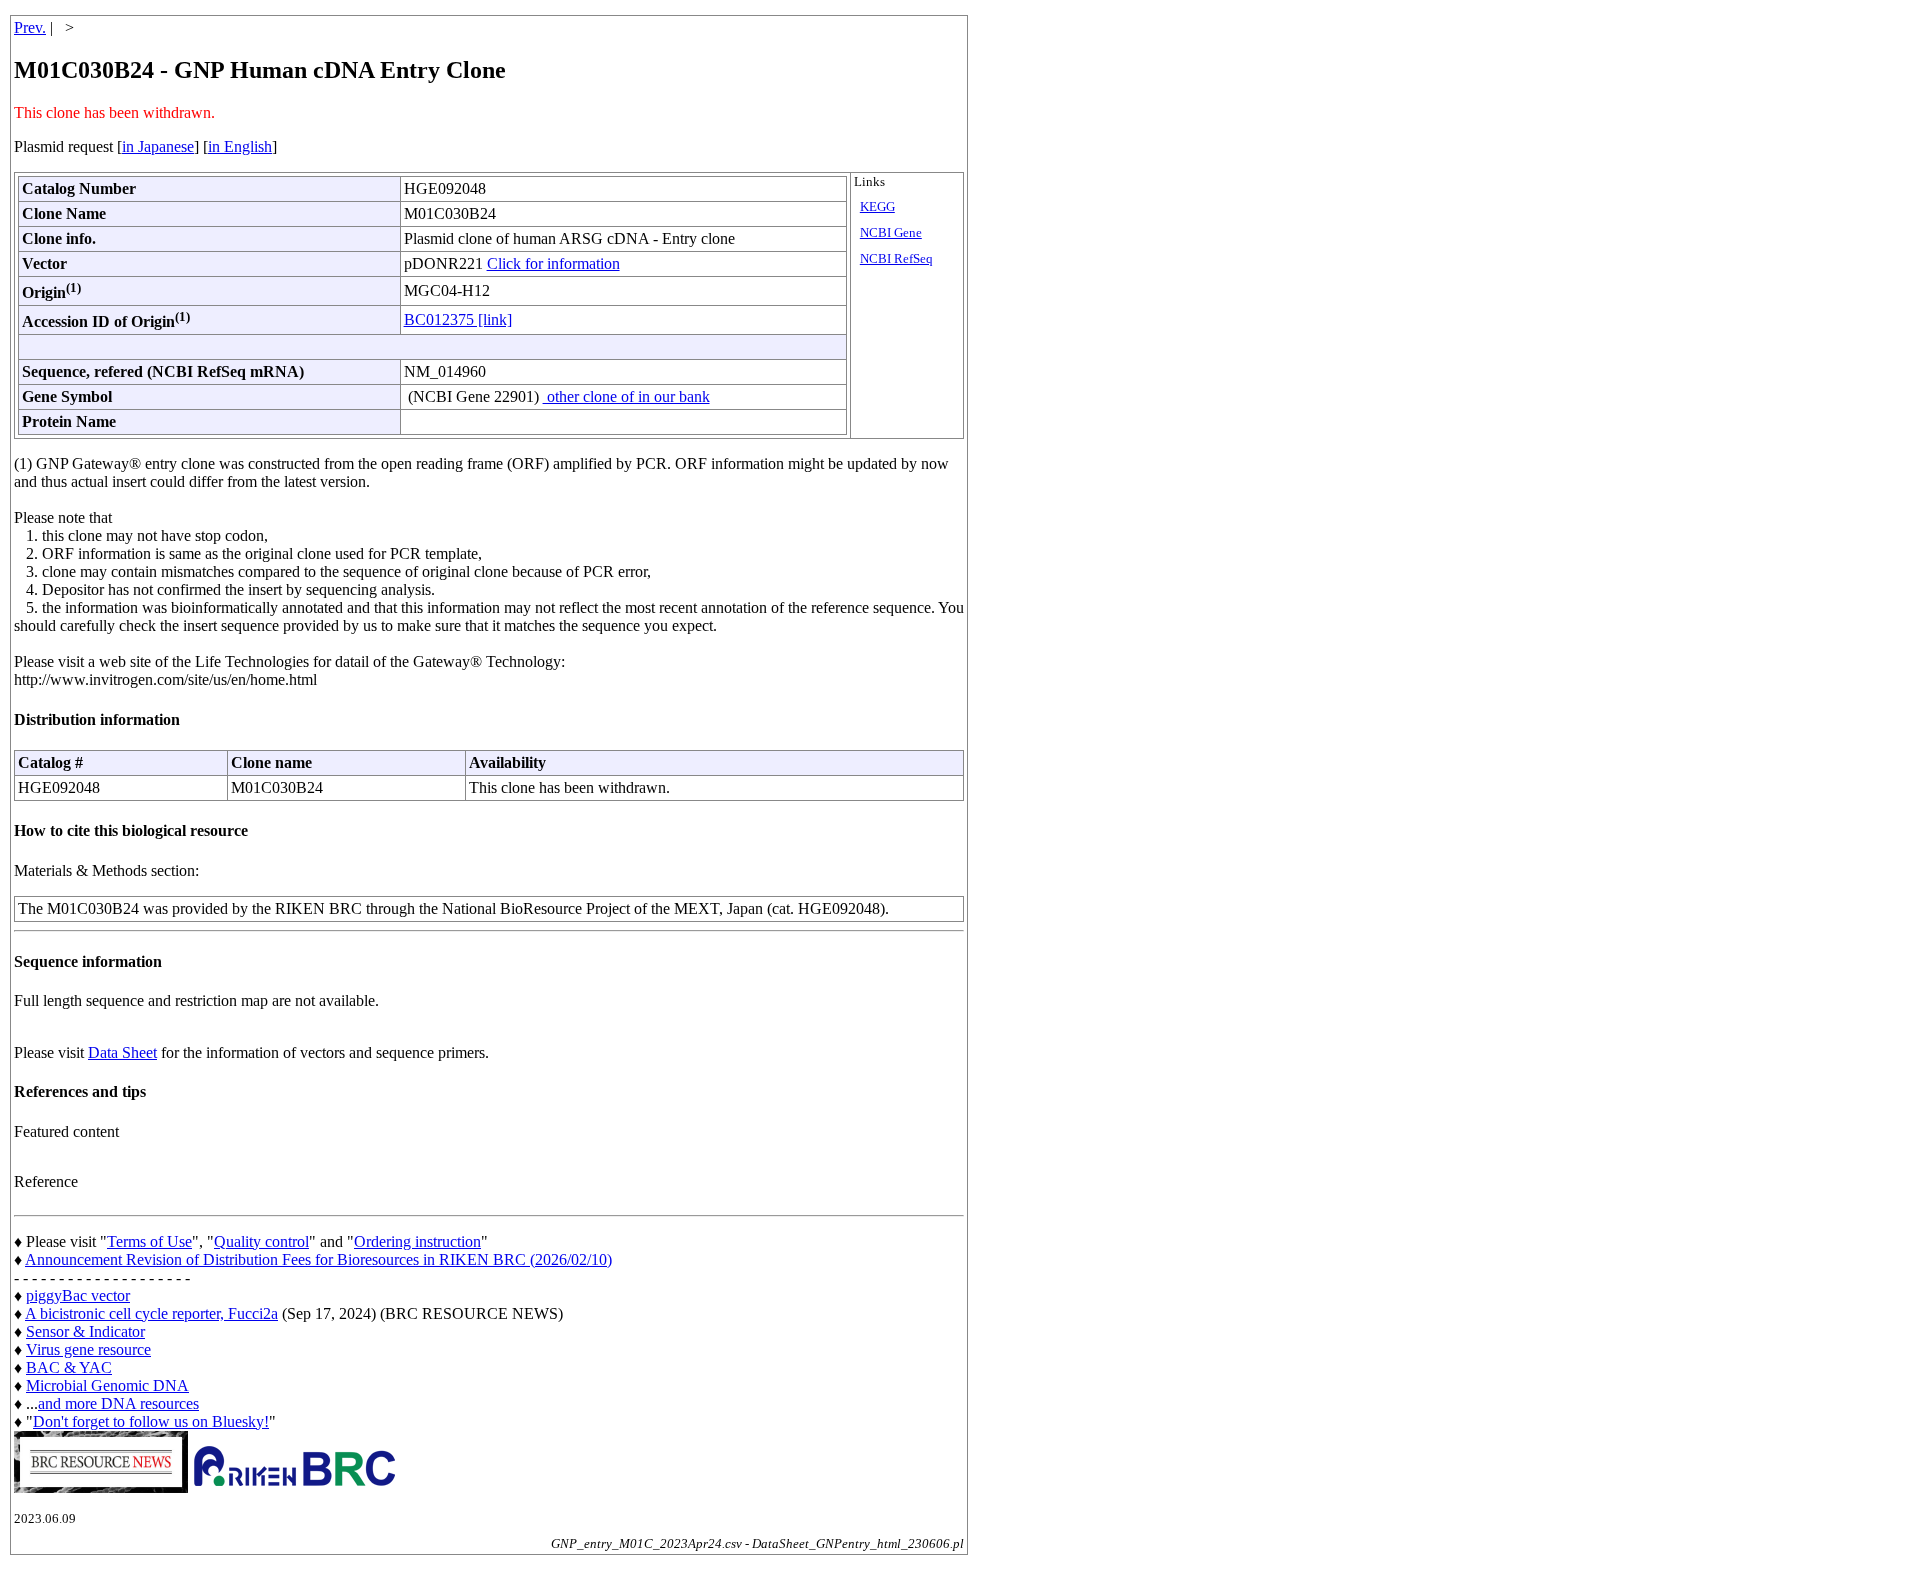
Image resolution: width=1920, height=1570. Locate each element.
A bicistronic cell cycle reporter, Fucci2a (151, 1313)
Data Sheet (122, 1052)
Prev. (30, 27)
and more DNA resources (118, 1403)
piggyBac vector (78, 1295)
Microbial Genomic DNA (107, 1385)
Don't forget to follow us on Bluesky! (151, 1421)
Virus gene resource (88, 1349)
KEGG (877, 207)
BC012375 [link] (458, 319)
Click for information (553, 263)
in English (240, 146)
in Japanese (158, 146)
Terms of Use (149, 1241)
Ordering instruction (417, 1241)
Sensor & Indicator (85, 1331)
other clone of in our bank (626, 396)
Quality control (261, 1241)
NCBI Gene (891, 233)
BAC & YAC (69, 1367)
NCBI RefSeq (896, 259)
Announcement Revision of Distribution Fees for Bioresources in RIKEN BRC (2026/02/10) (318, 1259)
